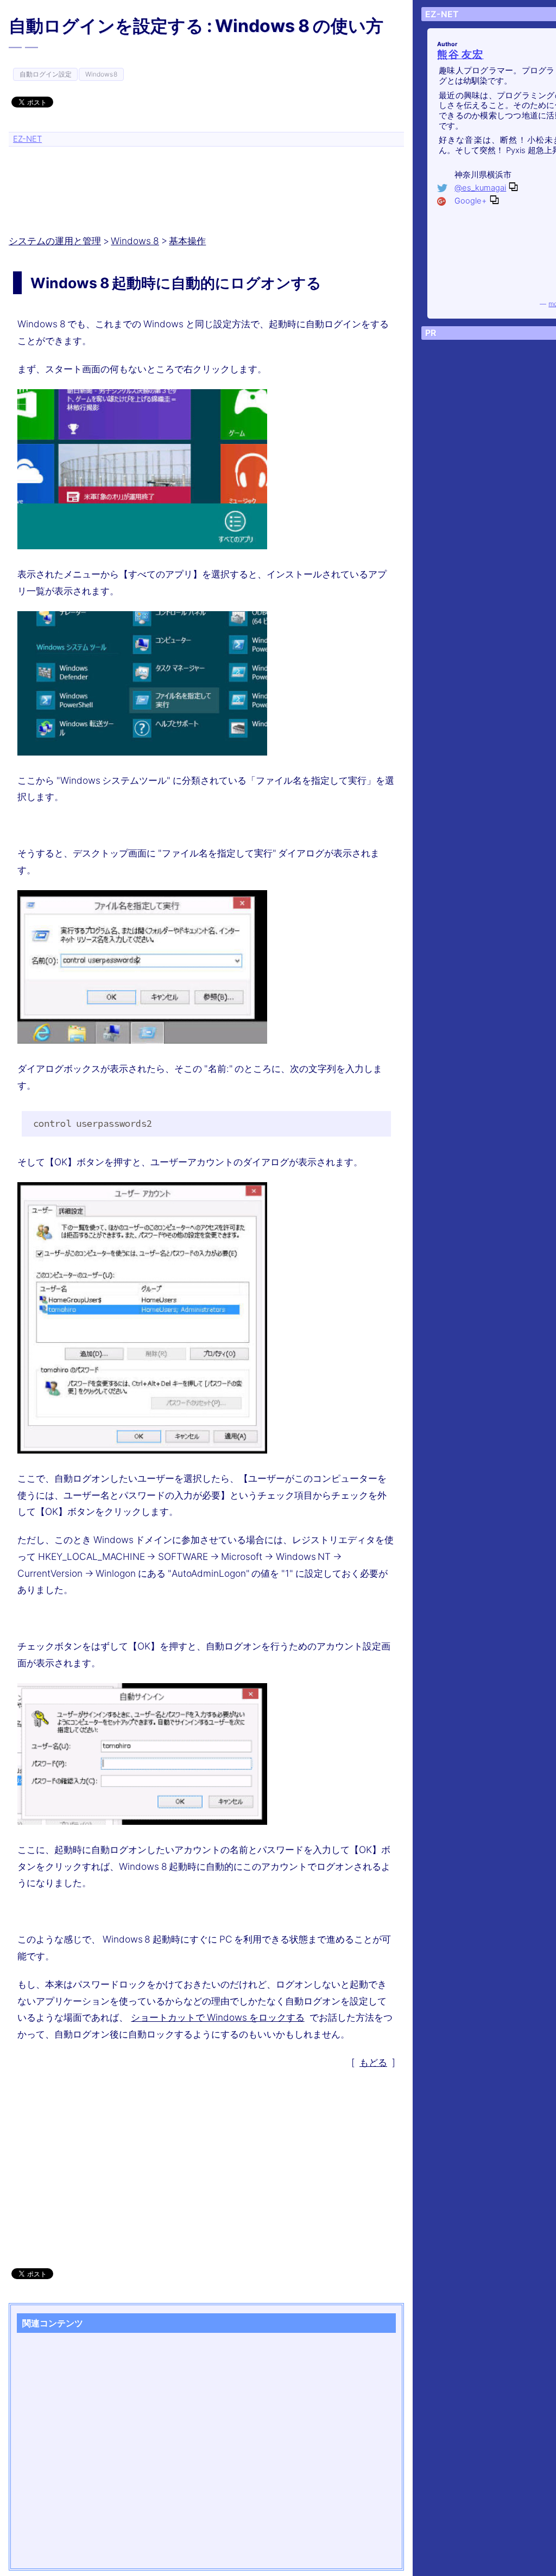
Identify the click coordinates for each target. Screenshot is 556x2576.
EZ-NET (27, 139)
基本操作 (187, 241)
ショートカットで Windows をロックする (217, 2017)
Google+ (471, 201)
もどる (373, 2062)
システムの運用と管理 (55, 241)
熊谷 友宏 (460, 55)
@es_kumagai (480, 188)
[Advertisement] (208, 186)
